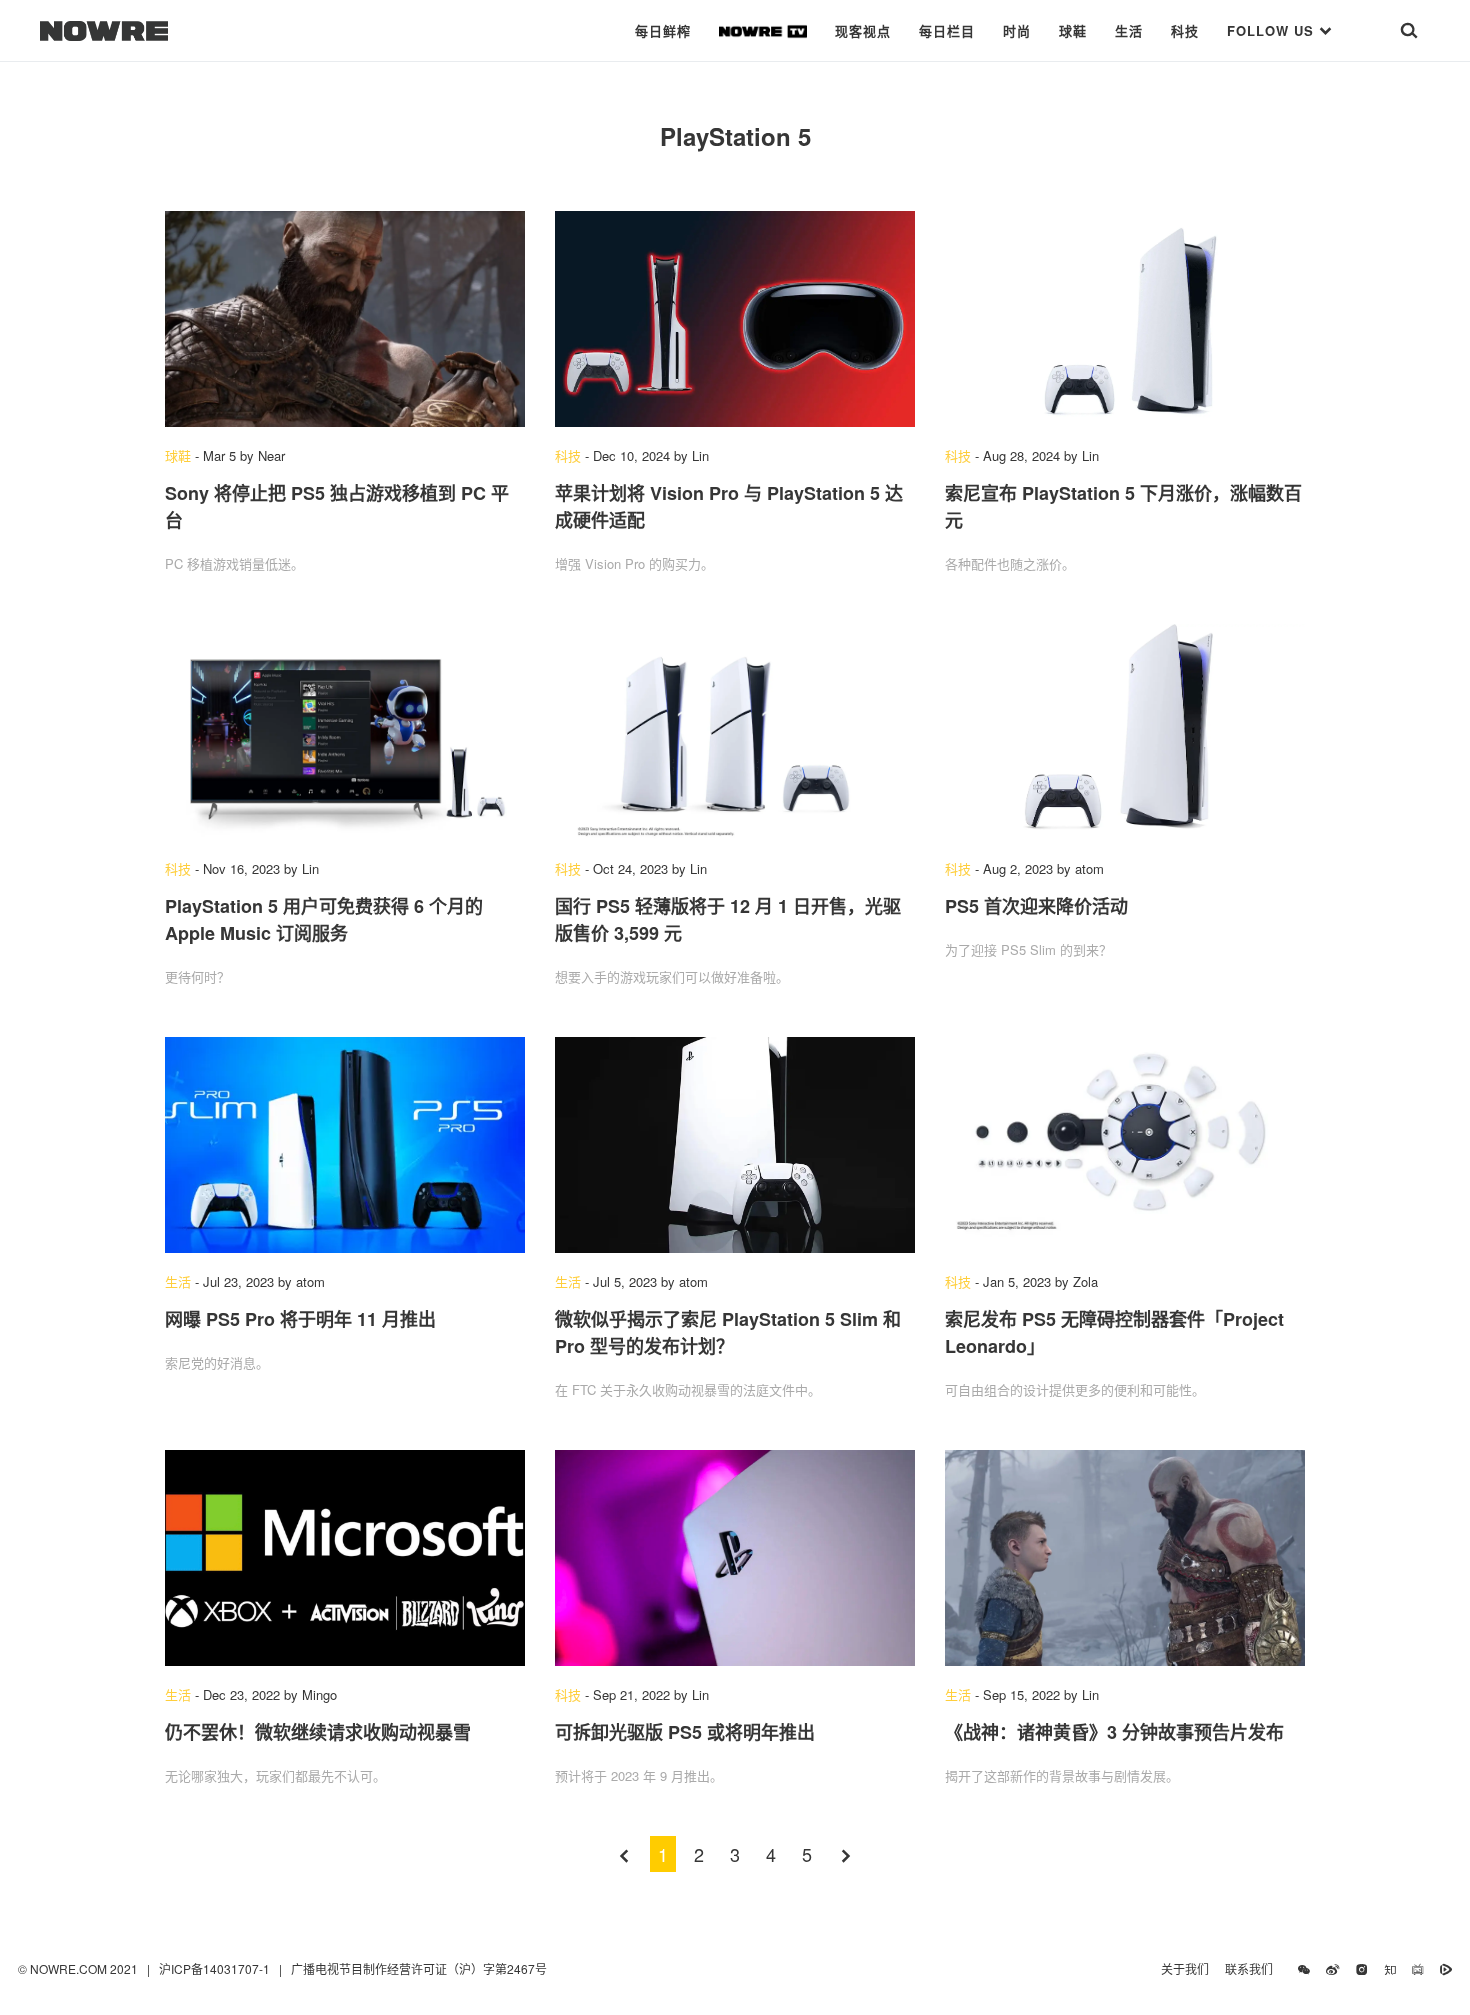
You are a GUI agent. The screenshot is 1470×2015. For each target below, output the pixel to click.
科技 (1185, 30)
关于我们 (1185, 1968)
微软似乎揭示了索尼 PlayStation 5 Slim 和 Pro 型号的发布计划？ (728, 1332)
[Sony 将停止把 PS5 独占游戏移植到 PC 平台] (345, 319)
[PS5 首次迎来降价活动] (1125, 732)
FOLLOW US (1273, 30)
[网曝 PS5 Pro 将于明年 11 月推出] (345, 1145)
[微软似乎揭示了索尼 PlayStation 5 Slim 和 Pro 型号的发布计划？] (735, 1145)
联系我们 (1253, 1968)
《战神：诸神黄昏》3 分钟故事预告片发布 (1114, 1732)
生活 (1129, 30)
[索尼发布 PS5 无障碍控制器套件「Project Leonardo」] (1125, 1145)
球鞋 (1073, 30)
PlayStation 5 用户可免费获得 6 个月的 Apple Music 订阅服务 (324, 919)
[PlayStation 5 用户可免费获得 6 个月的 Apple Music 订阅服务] (345, 732)
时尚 (1017, 30)
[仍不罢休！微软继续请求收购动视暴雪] (345, 1558)
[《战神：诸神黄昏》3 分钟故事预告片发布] (1125, 1558)
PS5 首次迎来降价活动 (1036, 906)
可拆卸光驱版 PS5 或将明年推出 (685, 1732)
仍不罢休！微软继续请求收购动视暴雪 (318, 1732)
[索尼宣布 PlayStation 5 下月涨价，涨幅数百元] (1125, 319)
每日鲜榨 (663, 30)
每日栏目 (947, 30)
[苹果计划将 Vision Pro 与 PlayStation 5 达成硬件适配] (735, 319)
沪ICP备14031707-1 (216, 1968)
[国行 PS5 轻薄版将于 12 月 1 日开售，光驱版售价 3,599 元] (735, 732)
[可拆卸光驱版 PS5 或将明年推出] (735, 1558)
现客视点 (863, 30)
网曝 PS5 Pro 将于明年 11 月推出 (300, 1319)
